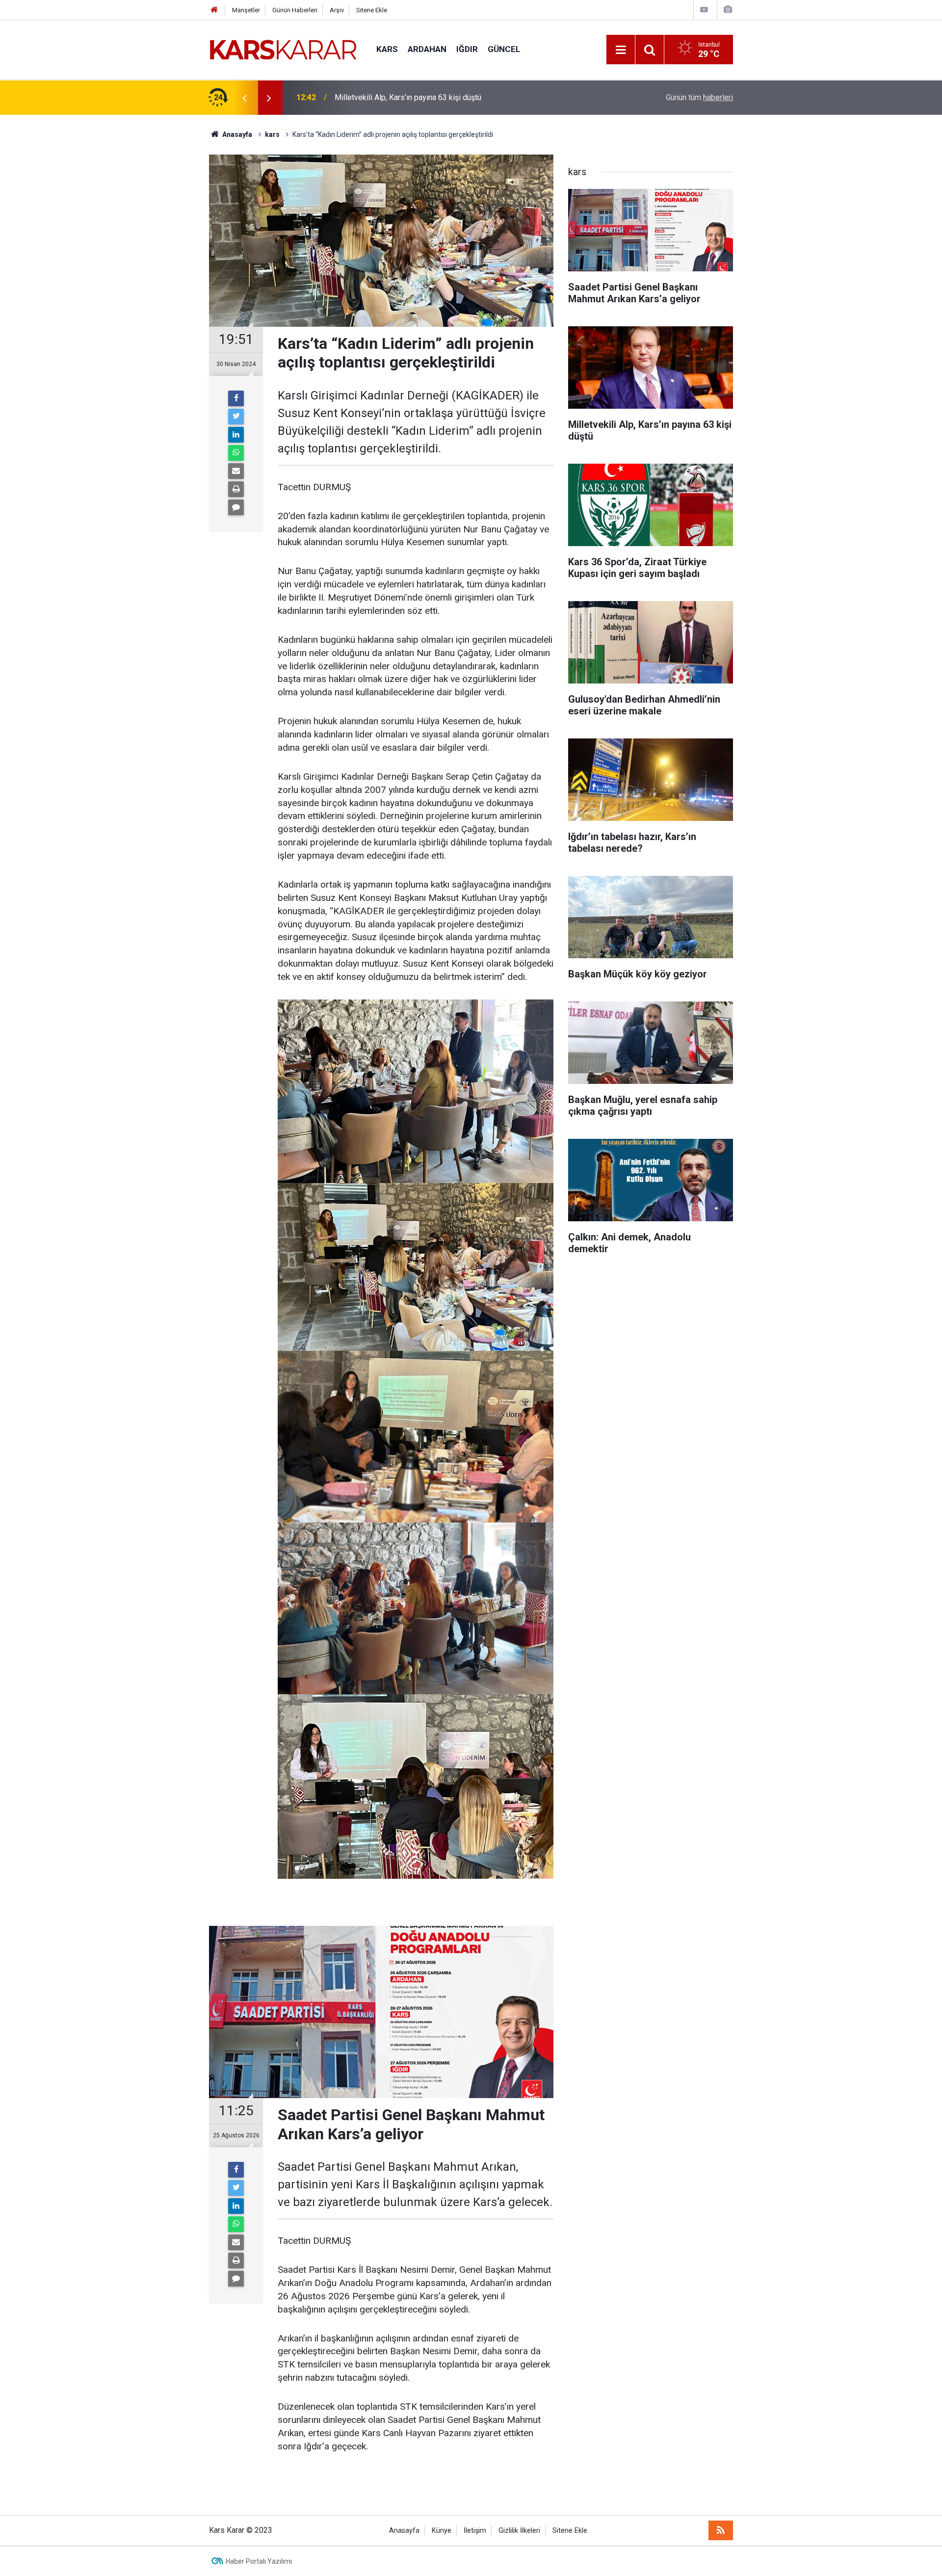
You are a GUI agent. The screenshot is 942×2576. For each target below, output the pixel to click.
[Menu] (621, 50)
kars (387, 49)
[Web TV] (704, 10)
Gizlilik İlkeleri (519, 2531)
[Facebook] (236, 398)
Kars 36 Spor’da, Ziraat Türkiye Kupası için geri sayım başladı (438, 97)
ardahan (427, 49)
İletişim (475, 2531)
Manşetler (246, 10)
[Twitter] (236, 417)
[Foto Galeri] (728, 10)
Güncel (504, 49)
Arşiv (337, 10)
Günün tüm (699, 97)
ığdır (467, 49)
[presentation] (244, 98)
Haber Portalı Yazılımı (259, 2561)
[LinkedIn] (236, 435)
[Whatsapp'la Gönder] (236, 453)
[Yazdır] (236, 489)
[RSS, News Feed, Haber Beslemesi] (721, 2530)
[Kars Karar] (283, 49)
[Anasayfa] (214, 10)
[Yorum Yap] (236, 507)
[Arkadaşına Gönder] (236, 471)
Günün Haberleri (295, 10)
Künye (442, 2531)
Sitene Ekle (372, 10)
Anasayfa (404, 2531)
